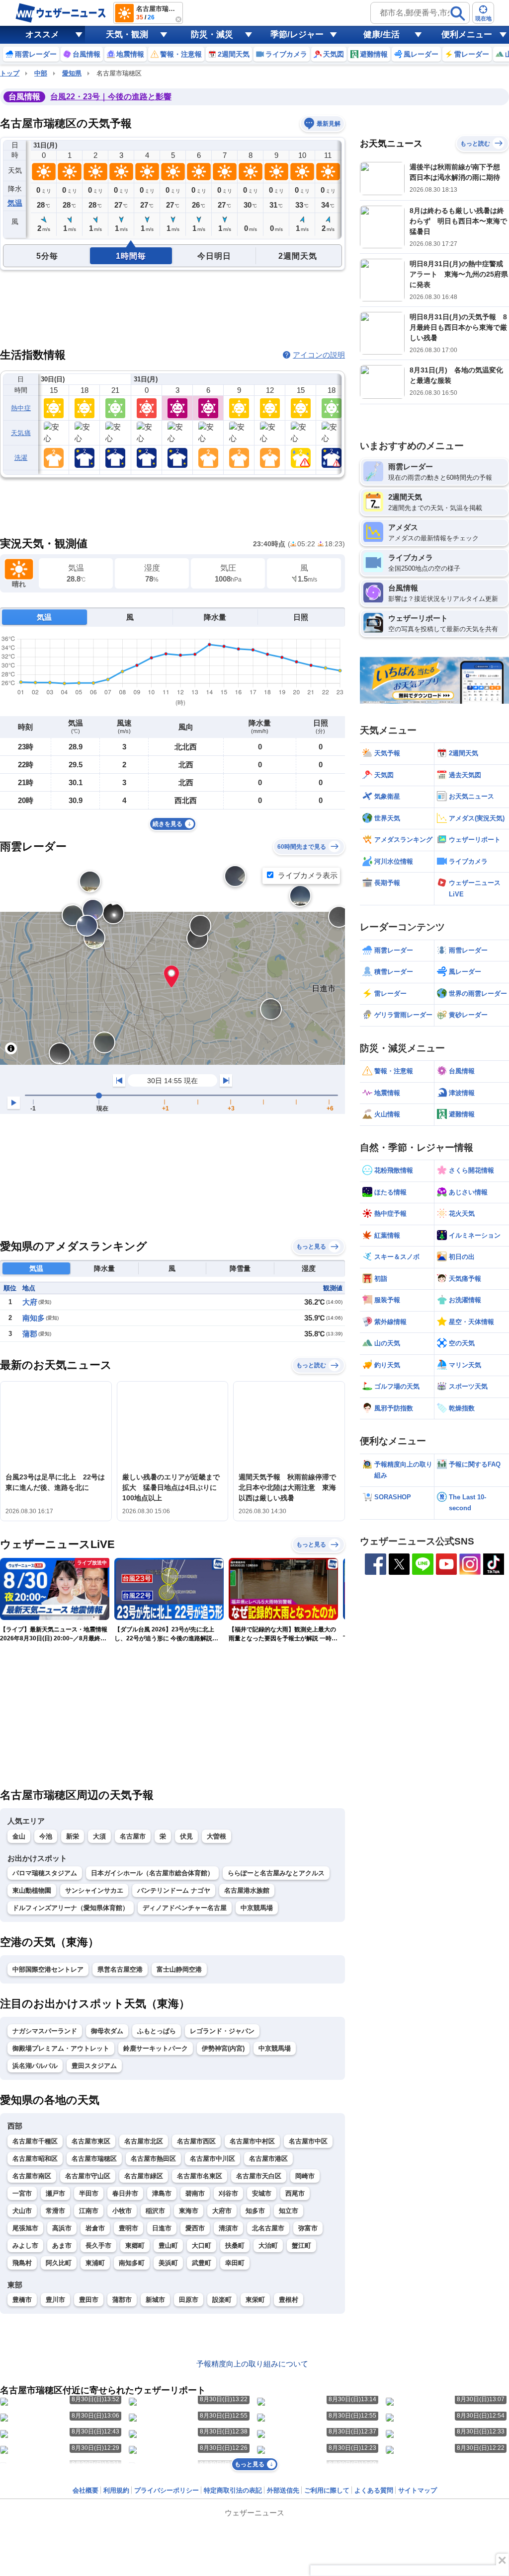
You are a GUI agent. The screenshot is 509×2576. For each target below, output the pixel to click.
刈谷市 (228, 2193)
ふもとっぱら (157, 2031)
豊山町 (168, 2245)
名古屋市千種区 (35, 2141)
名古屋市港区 (268, 2159)
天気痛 (21, 433)
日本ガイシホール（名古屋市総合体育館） (152, 1873)
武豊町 (202, 2263)
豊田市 (89, 2300)
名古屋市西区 (196, 2141)
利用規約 (116, 2490)
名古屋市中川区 (212, 2159)
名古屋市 (133, 1836)
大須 (99, 1836)
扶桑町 (235, 2245)
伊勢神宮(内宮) (223, 2048)
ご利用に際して (327, 2490)
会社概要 (85, 2490)
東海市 (189, 2211)
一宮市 (22, 2193)
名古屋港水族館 (247, 1890)
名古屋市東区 (91, 2141)
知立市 (289, 2211)
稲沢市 (155, 2211)
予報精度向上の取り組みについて (252, 2364)
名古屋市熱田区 (153, 2159)
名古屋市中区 (308, 2141)
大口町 (202, 2245)
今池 (46, 1836)
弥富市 (308, 2228)
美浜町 (168, 2263)
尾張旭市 (25, 2228)
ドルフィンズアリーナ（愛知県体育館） (71, 1908)
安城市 (262, 2193)
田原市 (189, 2300)
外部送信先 (283, 2490)
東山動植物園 (32, 1890)
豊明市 (128, 2228)
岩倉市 (95, 2228)
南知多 (34, 1318)
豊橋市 (22, 2300)
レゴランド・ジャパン (222, 2031)
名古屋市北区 (144, 2141)
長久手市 (98, 2245)
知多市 (255, 2211)
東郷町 (135, 2245)
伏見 (186, 1836)
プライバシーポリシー (167, 2490)
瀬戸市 (55, 2193)
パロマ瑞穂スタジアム (45, 1873)
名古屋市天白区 (259, 2176)
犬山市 (22, 2211)
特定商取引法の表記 (233, 2490)
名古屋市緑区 (144, 2176)
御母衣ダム (107, 2031)
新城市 (155, 2300)
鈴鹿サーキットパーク (156, 2048)
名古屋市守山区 (88, 2176)
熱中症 (21, 408)
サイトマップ (418, 2490)
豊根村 (289, 2300)
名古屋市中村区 (252, 2141)
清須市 (228, 2228)
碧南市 (195, 2193)
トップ (10, 73)
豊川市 (55, 2300)
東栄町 (255, 2300)
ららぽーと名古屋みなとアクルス (276, 1873)
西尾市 (295, 2193)
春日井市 (125, 2193)
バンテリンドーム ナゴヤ (174, 1890)
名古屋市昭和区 (35, 2159)
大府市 (222, 2211)
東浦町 (95, 2263)
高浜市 (62, 2228)
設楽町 (222, 2300)
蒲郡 (30, 1334)
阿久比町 (59, 2263)
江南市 (89, 2211)
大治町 (268, 2245)
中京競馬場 (257, 1908)
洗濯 (21, 458)
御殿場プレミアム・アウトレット (61, 2048)
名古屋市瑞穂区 (94, 2159)
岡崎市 (305, 2176)
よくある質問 (374, 2490)
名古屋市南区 (32, 2176)
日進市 (162, 2228)
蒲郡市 (122, 2300)
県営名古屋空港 (120, 1969)
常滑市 (55, 2211)
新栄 (73, 1836)
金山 (19, 1836)
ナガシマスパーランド (45, 2031)
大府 (30, 1302)
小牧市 (122, 2211)
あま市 (62, 2245)
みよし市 (25, 2245)
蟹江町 (301, 2245)
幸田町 (235, 2263)
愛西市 (195, 2228)
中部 (41, 73)
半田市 (89, 2193)
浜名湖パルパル (35, 2066)
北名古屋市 (268, 2228)
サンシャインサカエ (94, 1890)
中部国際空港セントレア (48, 1969)
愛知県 (72, 73)
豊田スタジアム (94, 2066)
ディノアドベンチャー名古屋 (185, 1908)
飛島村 (22, 2263)
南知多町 (132, 2263)
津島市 (162, 2193)
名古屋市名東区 (200, 2176)
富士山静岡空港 (179, 1969)
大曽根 (216, 1836)
